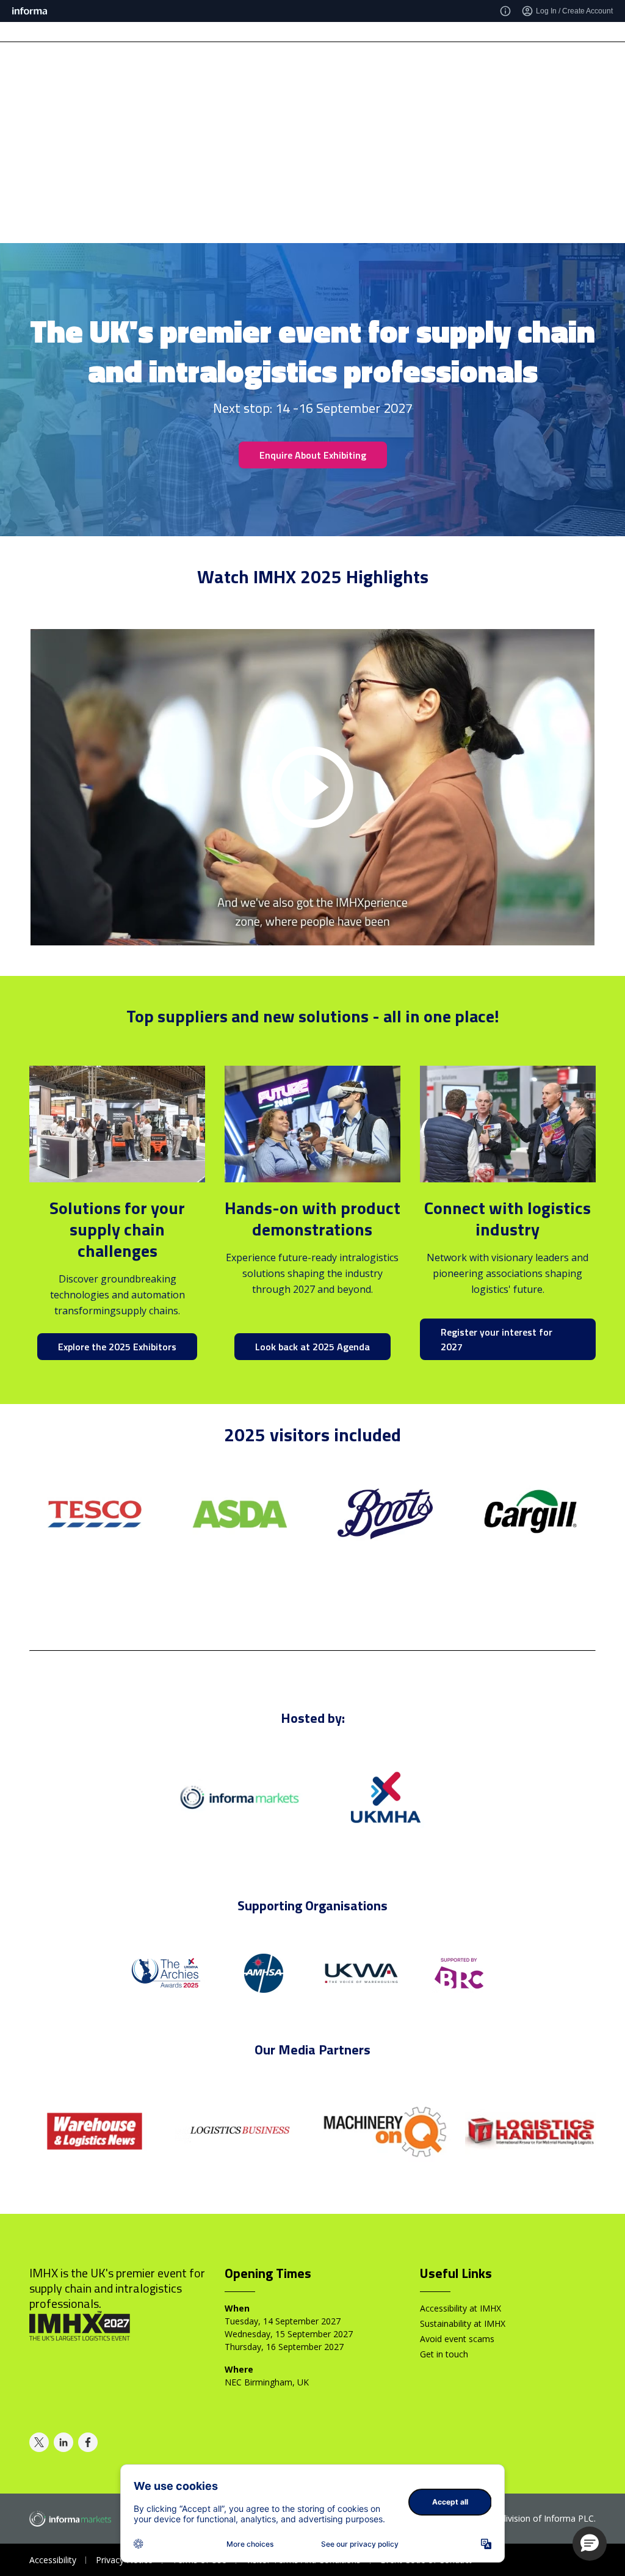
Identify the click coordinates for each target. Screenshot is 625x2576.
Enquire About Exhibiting (313, 455)
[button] (590, 2544)
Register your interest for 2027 (497, 1339)
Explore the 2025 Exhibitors (117, 1347)
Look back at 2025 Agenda (312, 1347)
